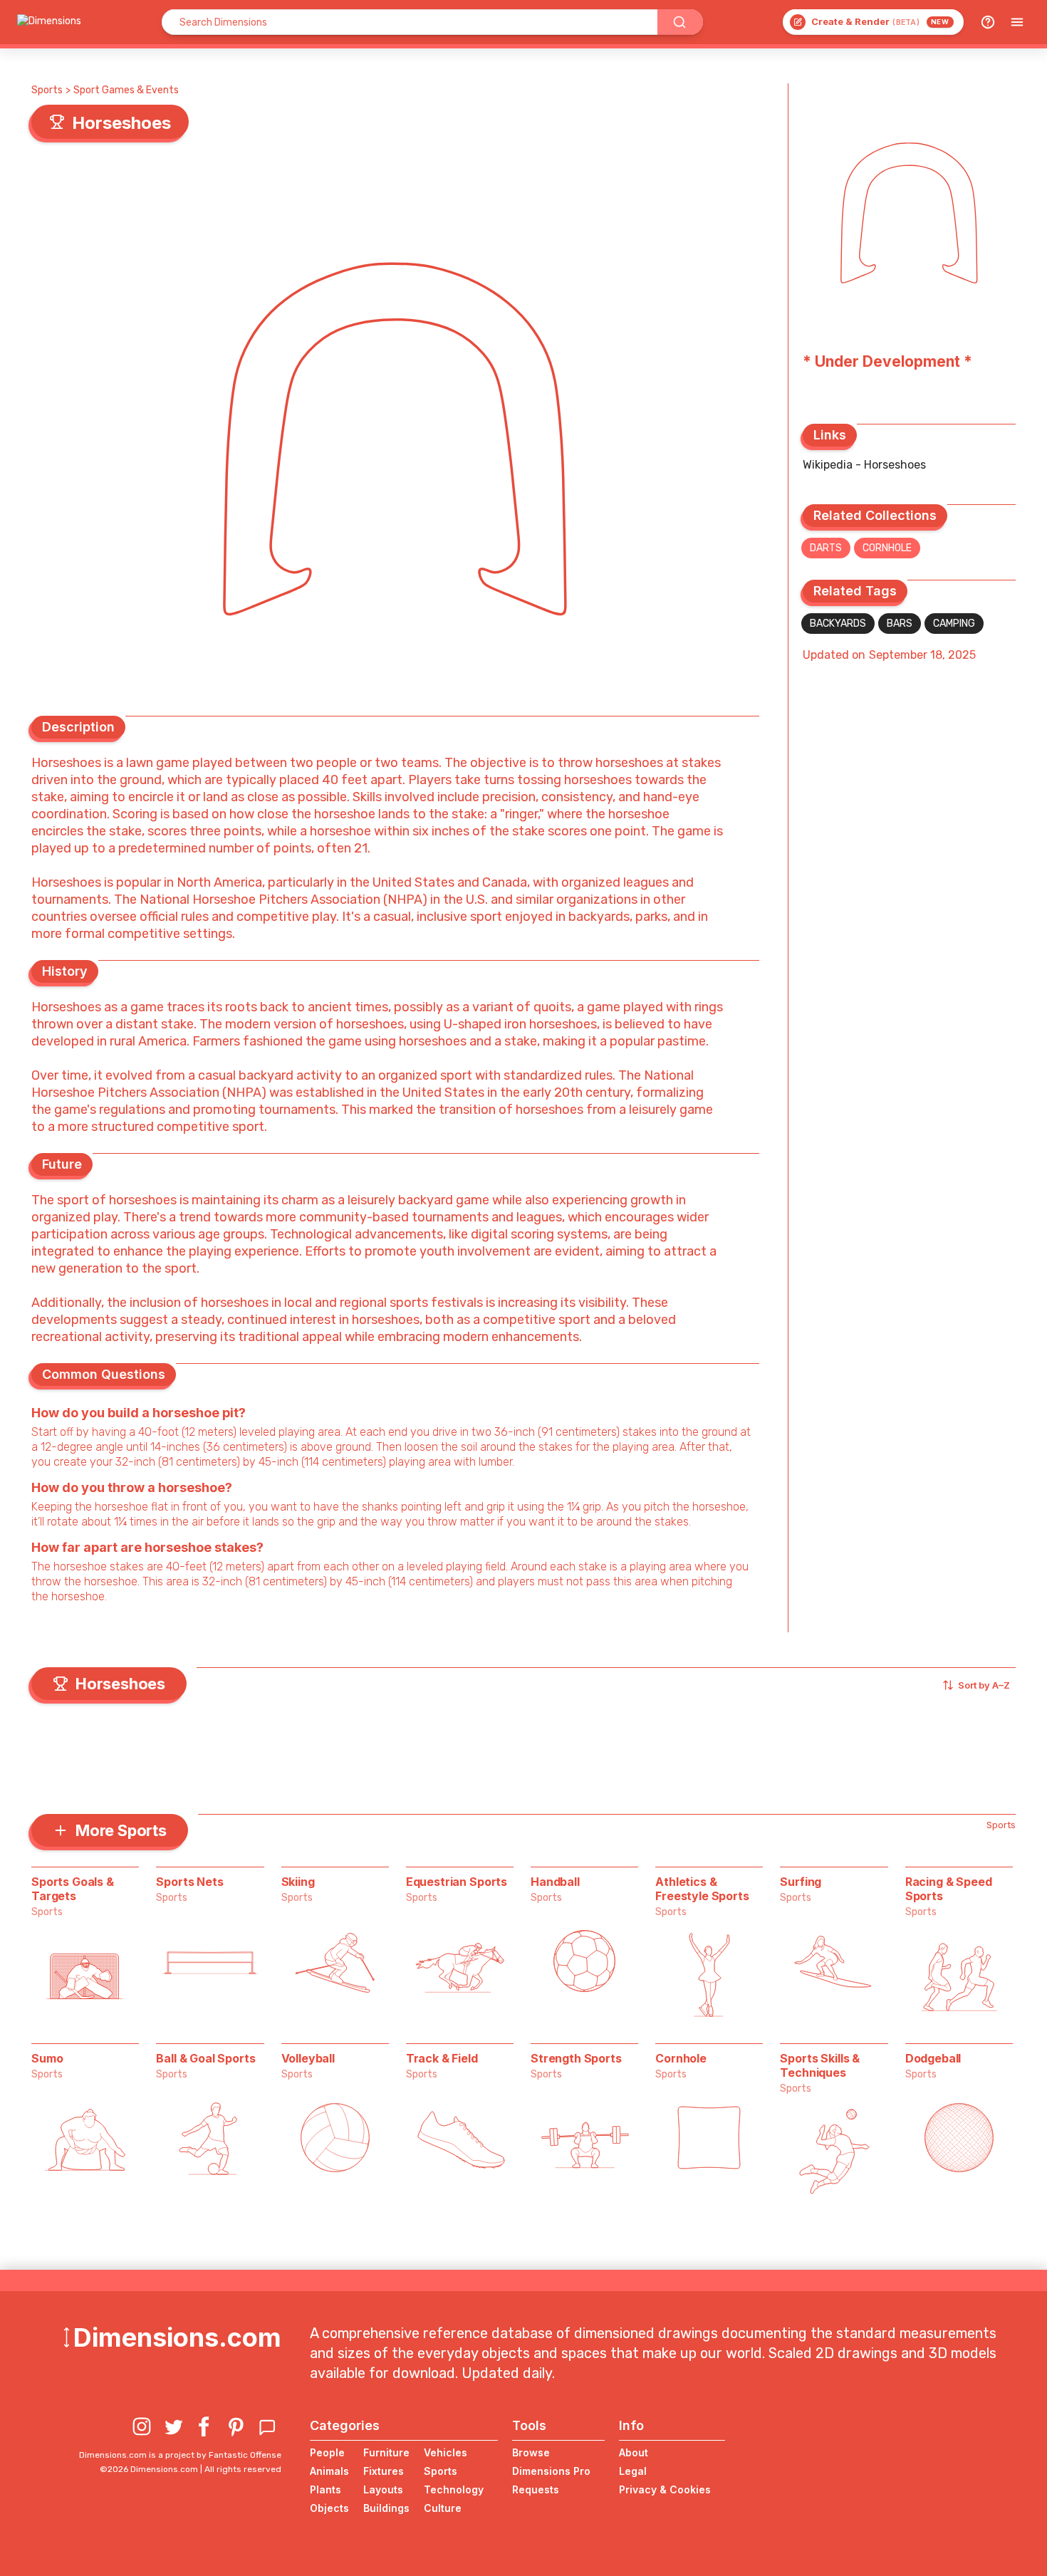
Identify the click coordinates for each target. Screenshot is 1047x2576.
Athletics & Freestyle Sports (702, 1889)
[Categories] (1017, 22)
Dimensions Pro (551, 2471)
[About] (988, 22)
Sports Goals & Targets (73, 1889)
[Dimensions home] (49, 22)
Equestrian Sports (457, 1882)
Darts (826, 548)
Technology (454, 2489)
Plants (325, 2489)
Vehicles (446, 2452)
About (634, 2452)
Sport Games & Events (126, 90)
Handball (555, 1882)
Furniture (386, 2452)
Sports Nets (189, 1882)
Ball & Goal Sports (205, 2058)
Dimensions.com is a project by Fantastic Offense (180, 2455)
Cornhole (887, 548)
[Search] (680, 22)
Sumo (47, 2058)
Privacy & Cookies (665, 2489)
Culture (443, 2508)
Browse (531, 2452)
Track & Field (442, 2058)
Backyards (838, 624)
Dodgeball (933, 2058)
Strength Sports (576, 2058)
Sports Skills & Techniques (820, 2065)
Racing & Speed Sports (949, 1889)
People (327, 2452)
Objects (329, 2508)
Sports (47, 90)
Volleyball (308, 2058)
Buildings (386, 2508)
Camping (954, 624)
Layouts (383, 2489)
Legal (633, 2471)
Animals (329, 2471)
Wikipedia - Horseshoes (864, 465)
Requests (536, 2489)
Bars (900, 624)
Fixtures (384, 2471)
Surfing (801, 1882)
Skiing (298, 1882)
